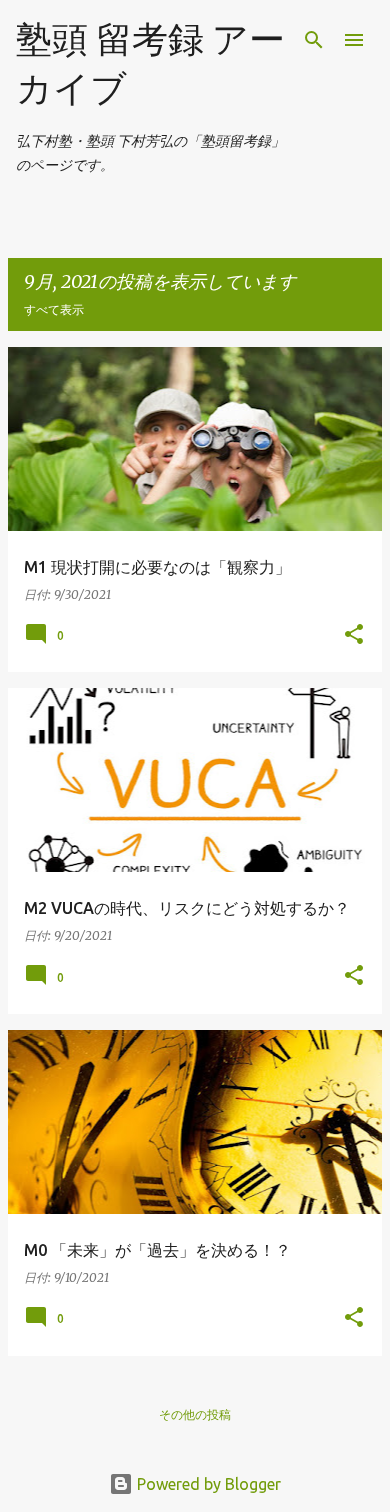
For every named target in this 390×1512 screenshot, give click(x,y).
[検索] (314, 40)
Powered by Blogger (207, 1484)
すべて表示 (54, 309)
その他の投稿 (195, 1414)
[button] (354, 635)
